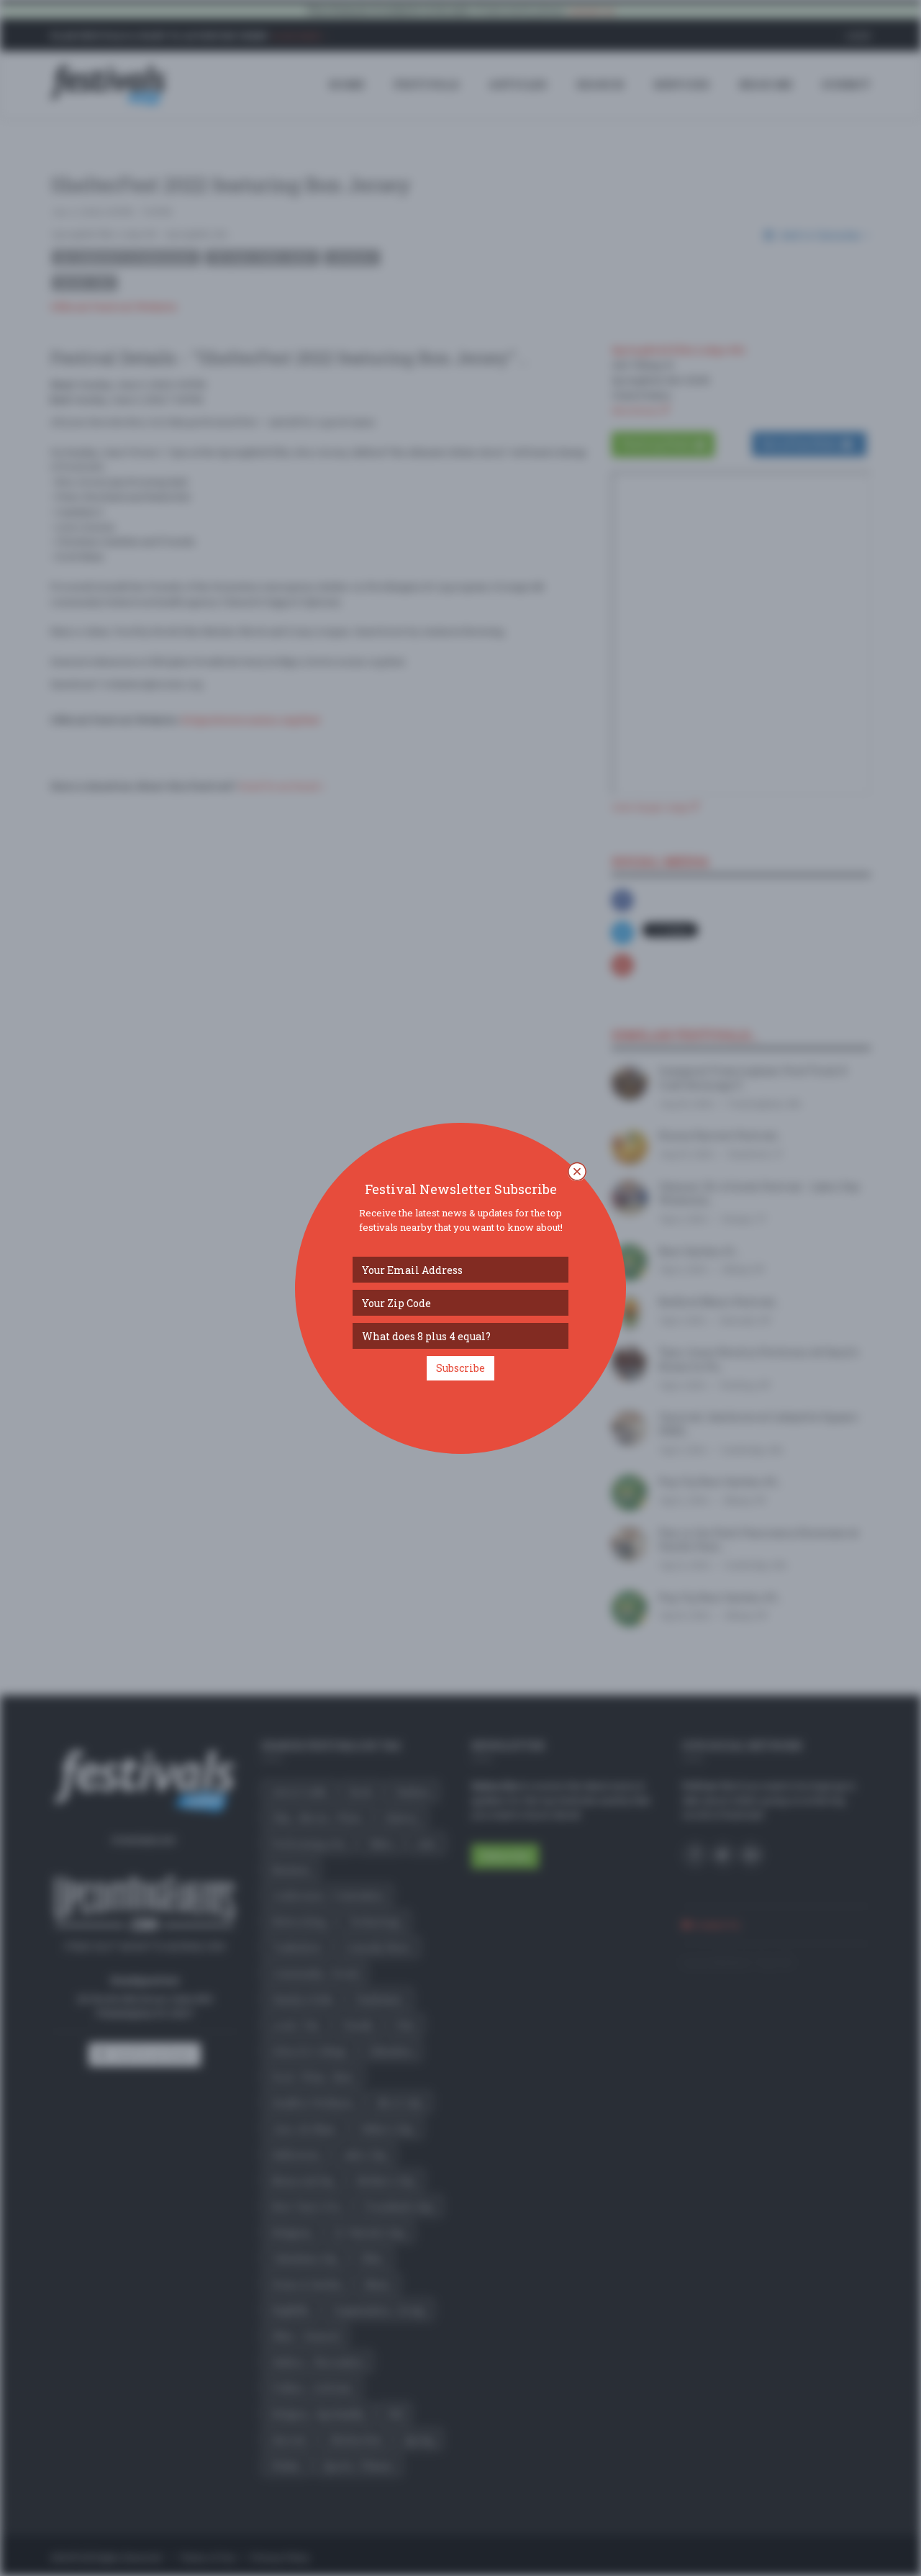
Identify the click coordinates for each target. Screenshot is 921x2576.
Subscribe (460, 1368)
